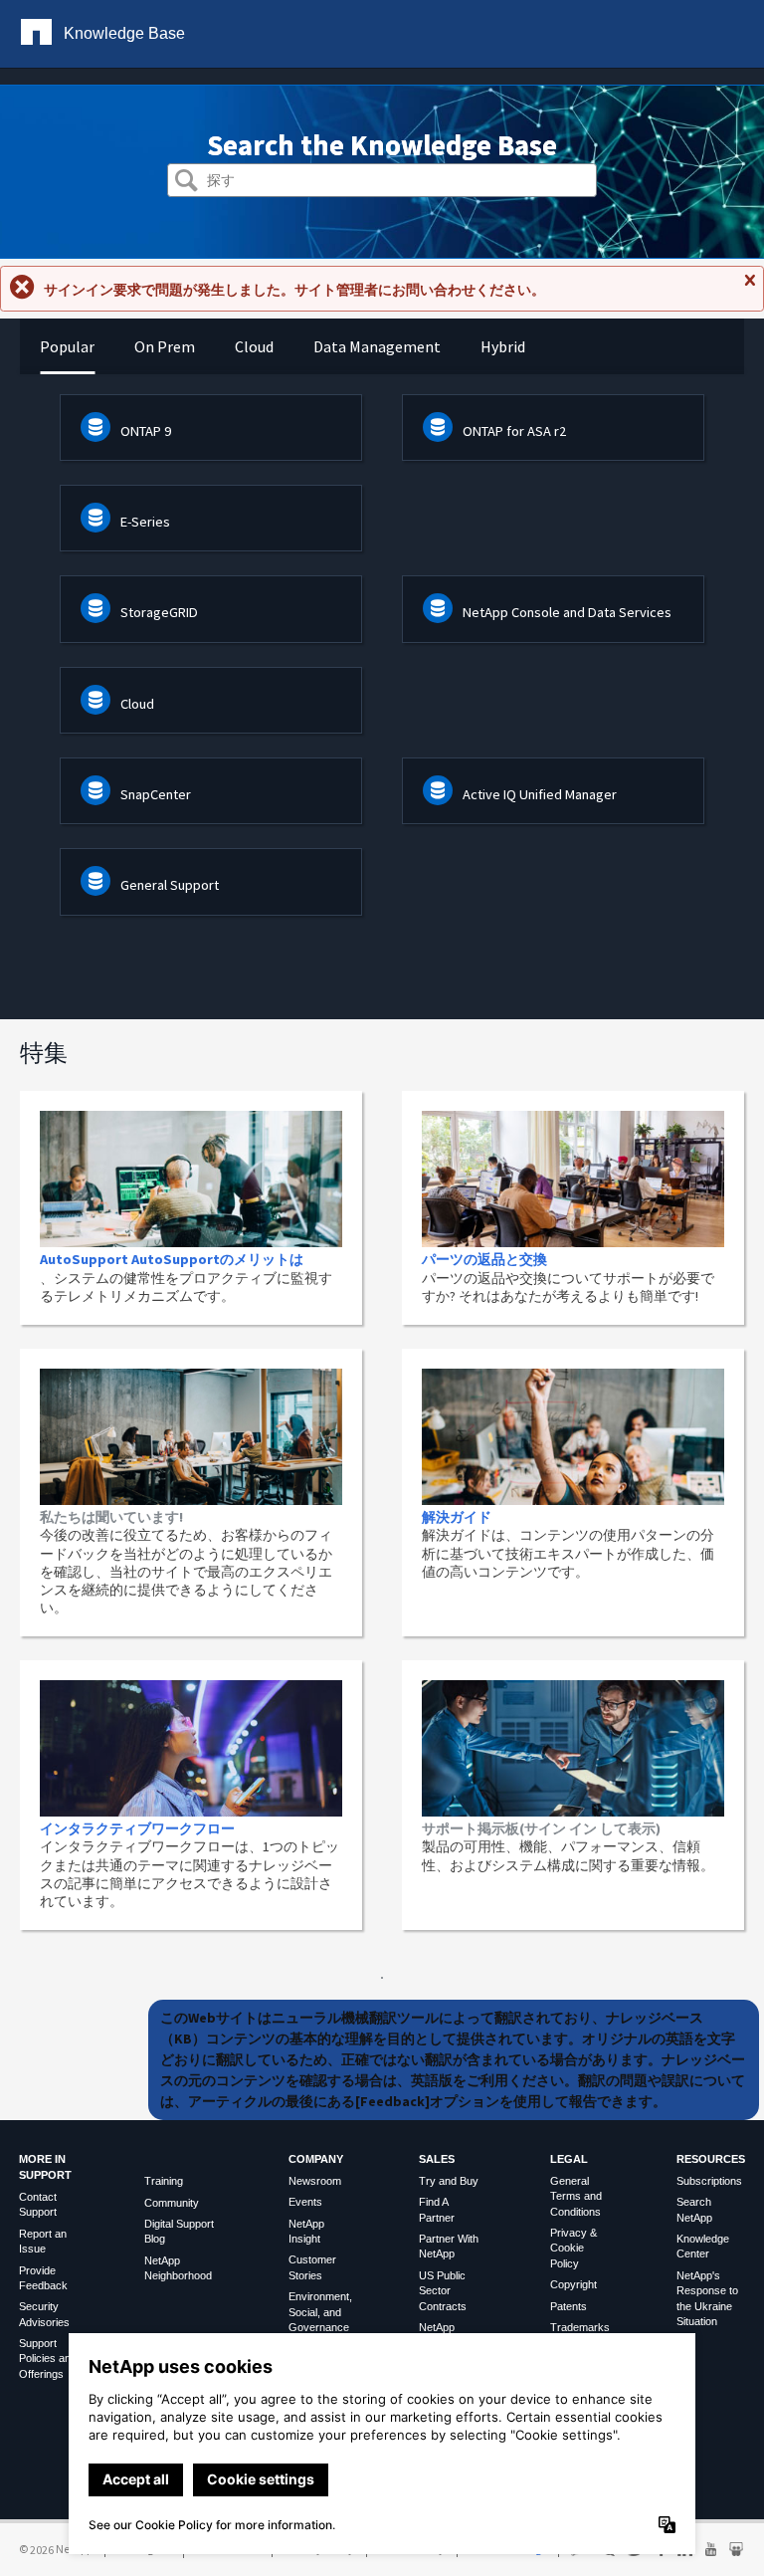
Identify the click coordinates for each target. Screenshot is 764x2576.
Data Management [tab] (377, 346)
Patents (569, 2306)
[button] (187, 183)
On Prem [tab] (165, 346)
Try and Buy (449, 2181)
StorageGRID (159, 612)
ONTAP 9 (146, 431)
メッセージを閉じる (749, 289)
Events (305, 2202)
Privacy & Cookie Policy (573, 2248)
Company (316, 2159)
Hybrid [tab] (503, 346)
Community (172, 2203)
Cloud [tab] (254, 346)
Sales (437, 2159)
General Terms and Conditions (576, 2196)
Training (164, 2181)
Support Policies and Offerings (48, 2359)
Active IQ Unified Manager (540, 794)
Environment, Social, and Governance (320, 2312)
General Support (170, 885)
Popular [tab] (67, 346)
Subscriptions (709, 2181)
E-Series (145, 522)
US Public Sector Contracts (443, 2291)
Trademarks (580, 2327)
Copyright (573, 2284)
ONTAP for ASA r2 (514, 431)
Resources (711, 2159)
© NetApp (56, 2549)
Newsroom (315, 2181)
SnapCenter (156, 794)
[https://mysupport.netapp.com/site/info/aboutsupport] (382, 1974)
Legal (569, 2159)
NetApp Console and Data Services (567, 612)
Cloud (137, 704)
